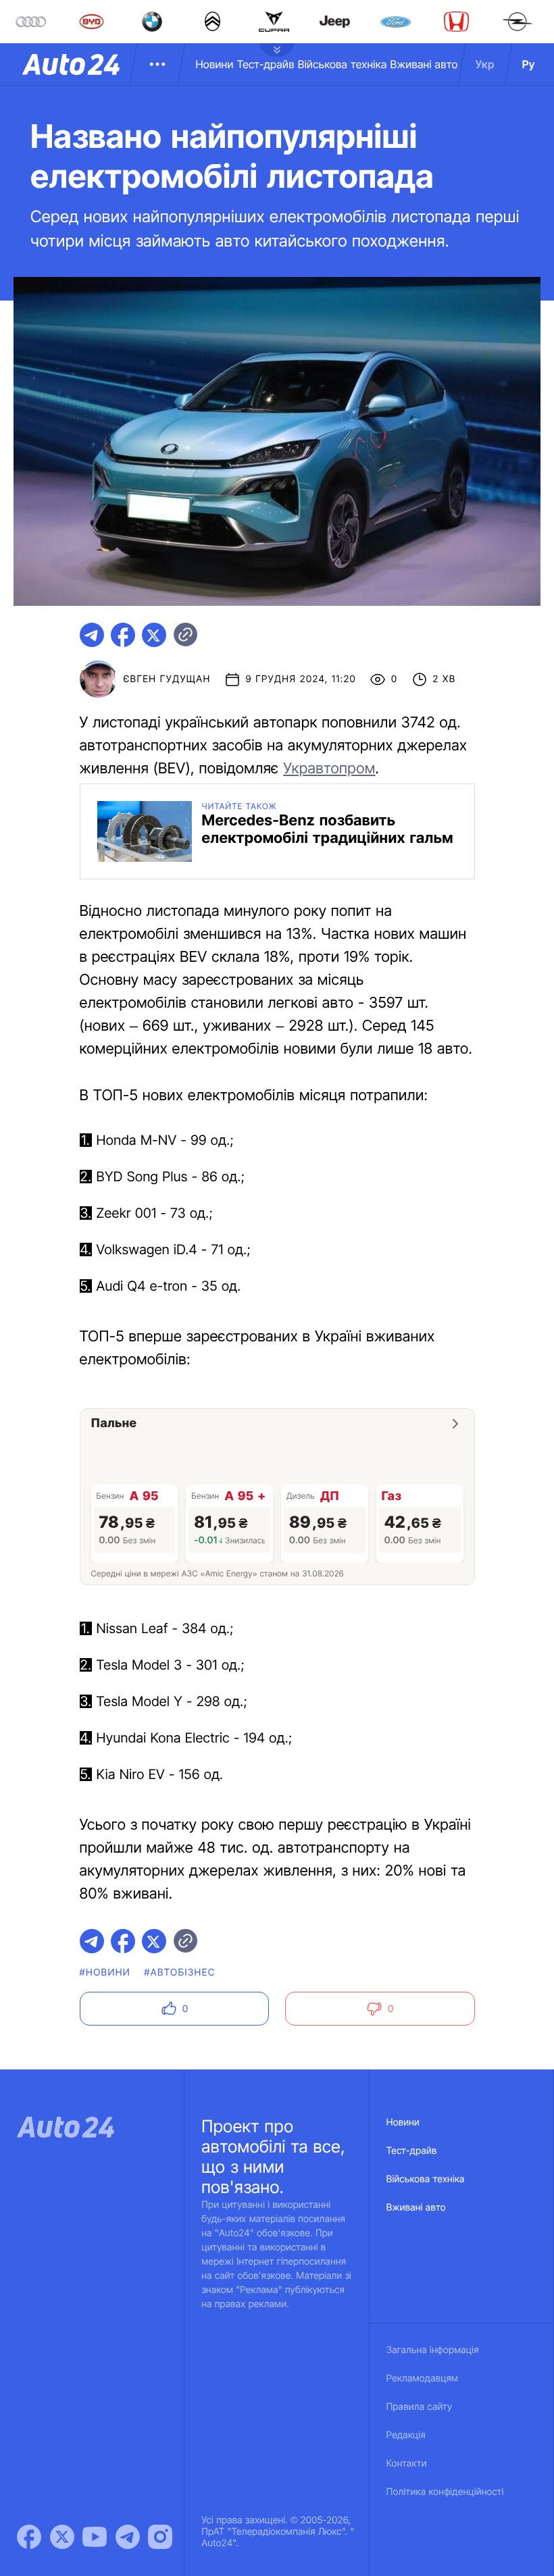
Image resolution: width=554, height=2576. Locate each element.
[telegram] (92, 635)
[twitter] (154, 635)
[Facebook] (29, 2537)
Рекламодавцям (423, 2378)
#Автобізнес (180, 1973)
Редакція (406, 2435)
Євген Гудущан (167, 679)
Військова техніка (343, 64)
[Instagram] (160, 2537)
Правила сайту (420, 2407)
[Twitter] (62, 2537)
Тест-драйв (266, 64)
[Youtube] (95, 2537)
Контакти (407, 2464)
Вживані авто (424, 64)
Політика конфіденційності (445, 2492)
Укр (485, 64)
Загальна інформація (433, 2350)
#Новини (105, 1973)
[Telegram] (128, 2537)
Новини (214, 64)
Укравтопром (329, 769)
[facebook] (123, 635)
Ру (529, 64)
